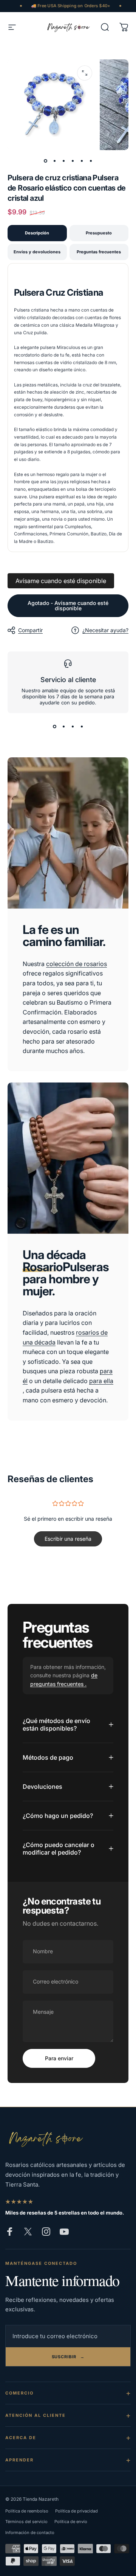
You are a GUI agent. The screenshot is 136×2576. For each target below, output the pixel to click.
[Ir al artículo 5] (82, 161)
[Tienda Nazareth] (45, 2139)
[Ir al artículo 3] (63, 161)
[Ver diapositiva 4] (82, 727)
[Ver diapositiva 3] (73, 727)
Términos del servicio (26, 2522)
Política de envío (71, 2522)
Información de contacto (30, 2533)
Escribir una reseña (68, 1539)
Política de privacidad (76, 2511)
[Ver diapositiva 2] (63, 727)
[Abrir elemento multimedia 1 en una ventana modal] (85, 73)
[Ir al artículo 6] (91, 161)
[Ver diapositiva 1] (54, 727)
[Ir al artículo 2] (54, 161)
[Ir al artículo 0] (45, 161)
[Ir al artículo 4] (73, 161)
